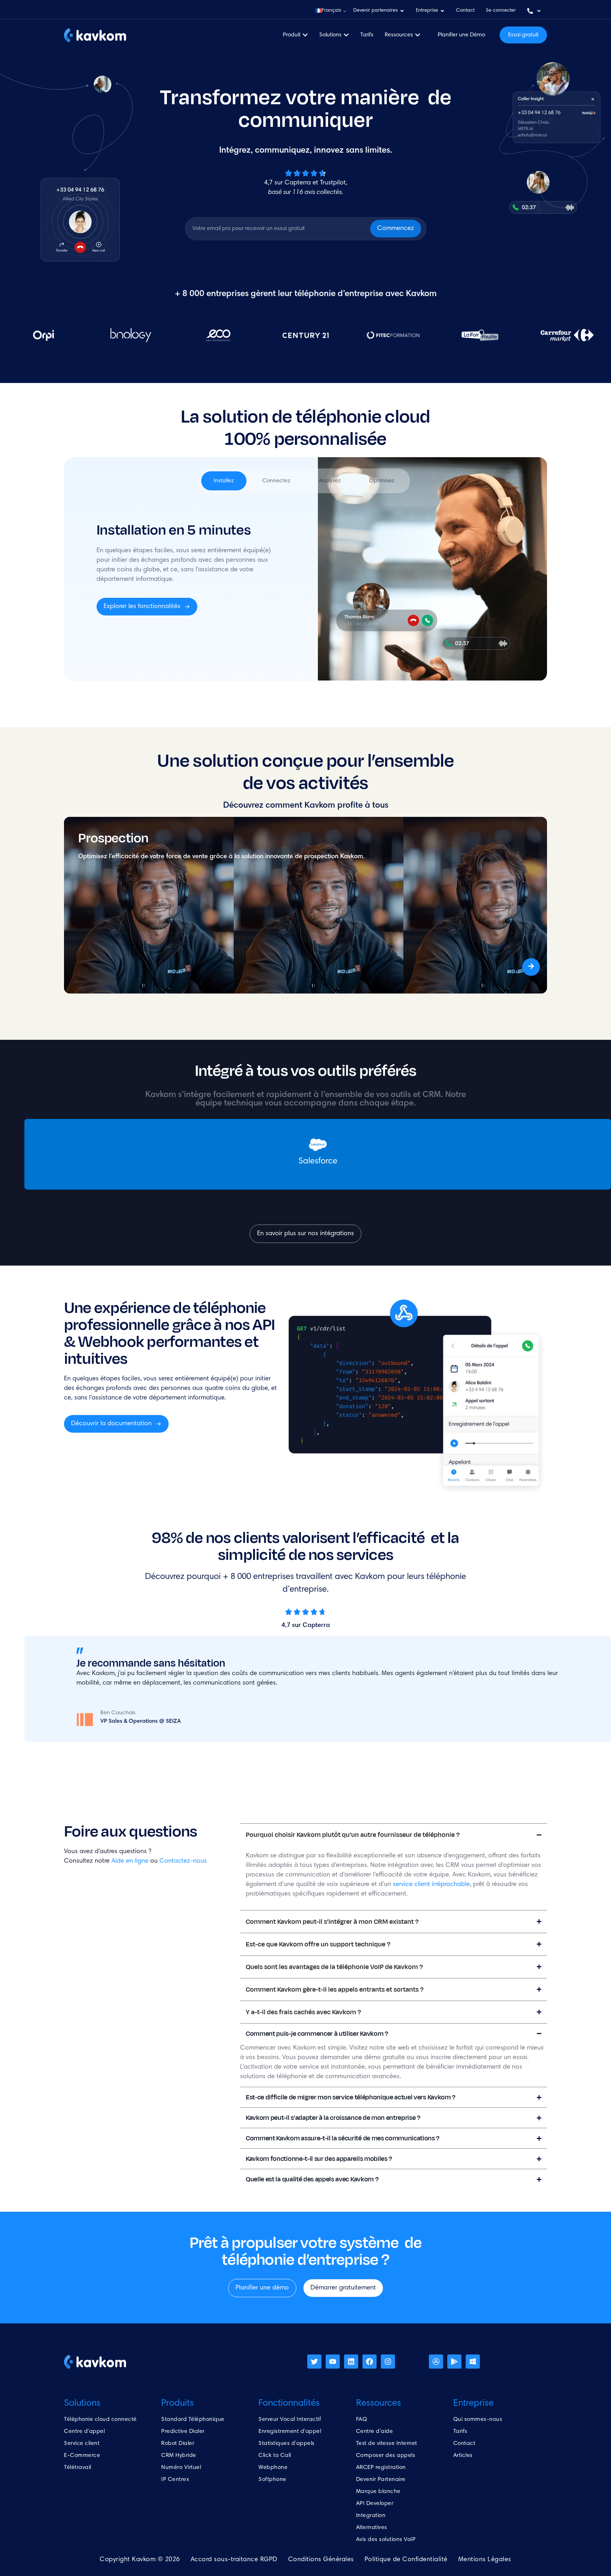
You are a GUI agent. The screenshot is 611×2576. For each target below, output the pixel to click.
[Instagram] (388, 2362)
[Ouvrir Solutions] (346, 35)
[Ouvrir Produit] (305, 35)
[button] (331, 11)
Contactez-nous (183, 1861)
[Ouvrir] (539, 11)
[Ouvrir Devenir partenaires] (402, 11)
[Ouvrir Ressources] (418, 35)
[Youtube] (333, 2362)
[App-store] (436, 2362)
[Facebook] (369, 2362)
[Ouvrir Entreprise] (442, 11)
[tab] (224, 481)
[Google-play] (454, 2362)
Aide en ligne (130, 1861)
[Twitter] (314, 2362)
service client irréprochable (431, 1885)
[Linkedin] (351, 2362)
